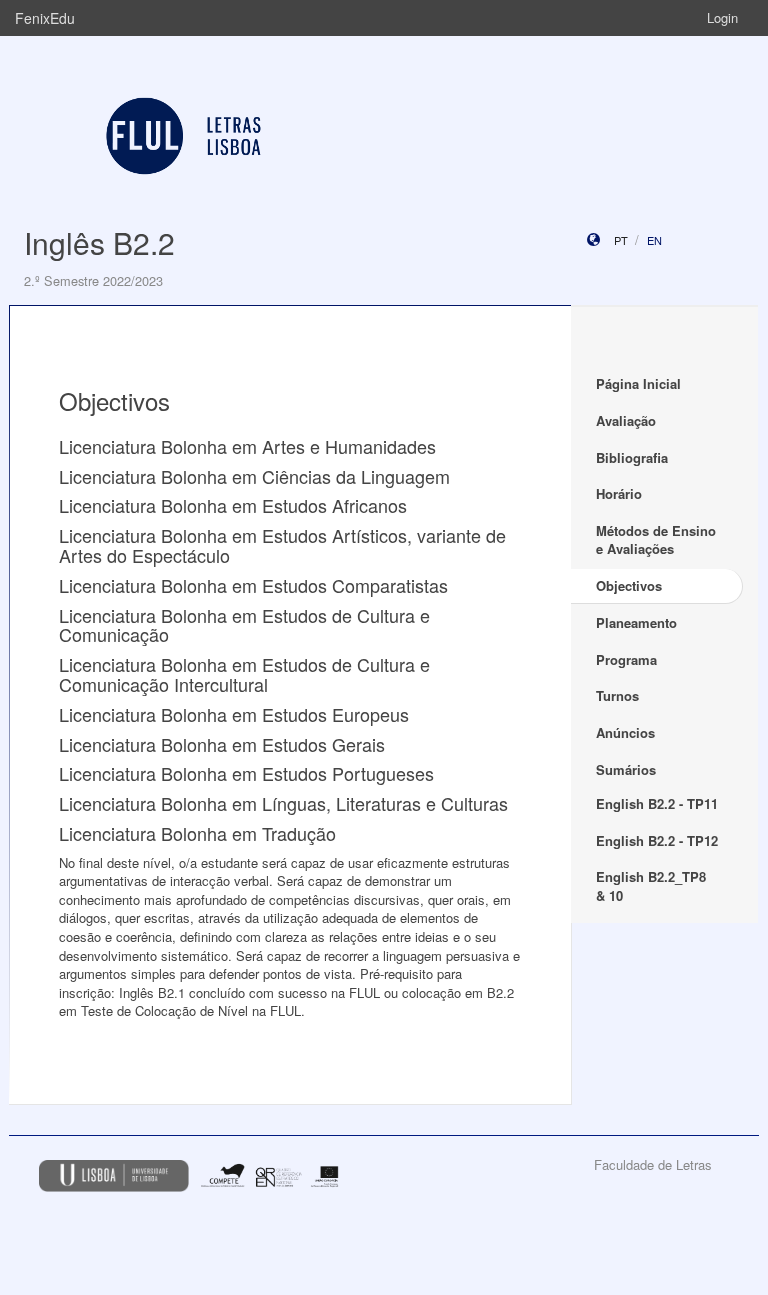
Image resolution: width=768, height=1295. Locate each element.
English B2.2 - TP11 (657, 803)
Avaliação (626, 420)
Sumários (626, 769)
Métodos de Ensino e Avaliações (656, 540)
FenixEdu (45, 18)
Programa (626, 659)
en (654, 240)
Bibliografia (632, 457)
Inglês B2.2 (99, 242)
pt (621, 240)
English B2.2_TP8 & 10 (651, 886)
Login (722, 17)
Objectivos (629, 585)
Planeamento (636, 622)
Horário (619, 493)
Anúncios (625, 732)
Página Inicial (638, 383)
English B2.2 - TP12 (657, 840)
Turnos (617, 695)
